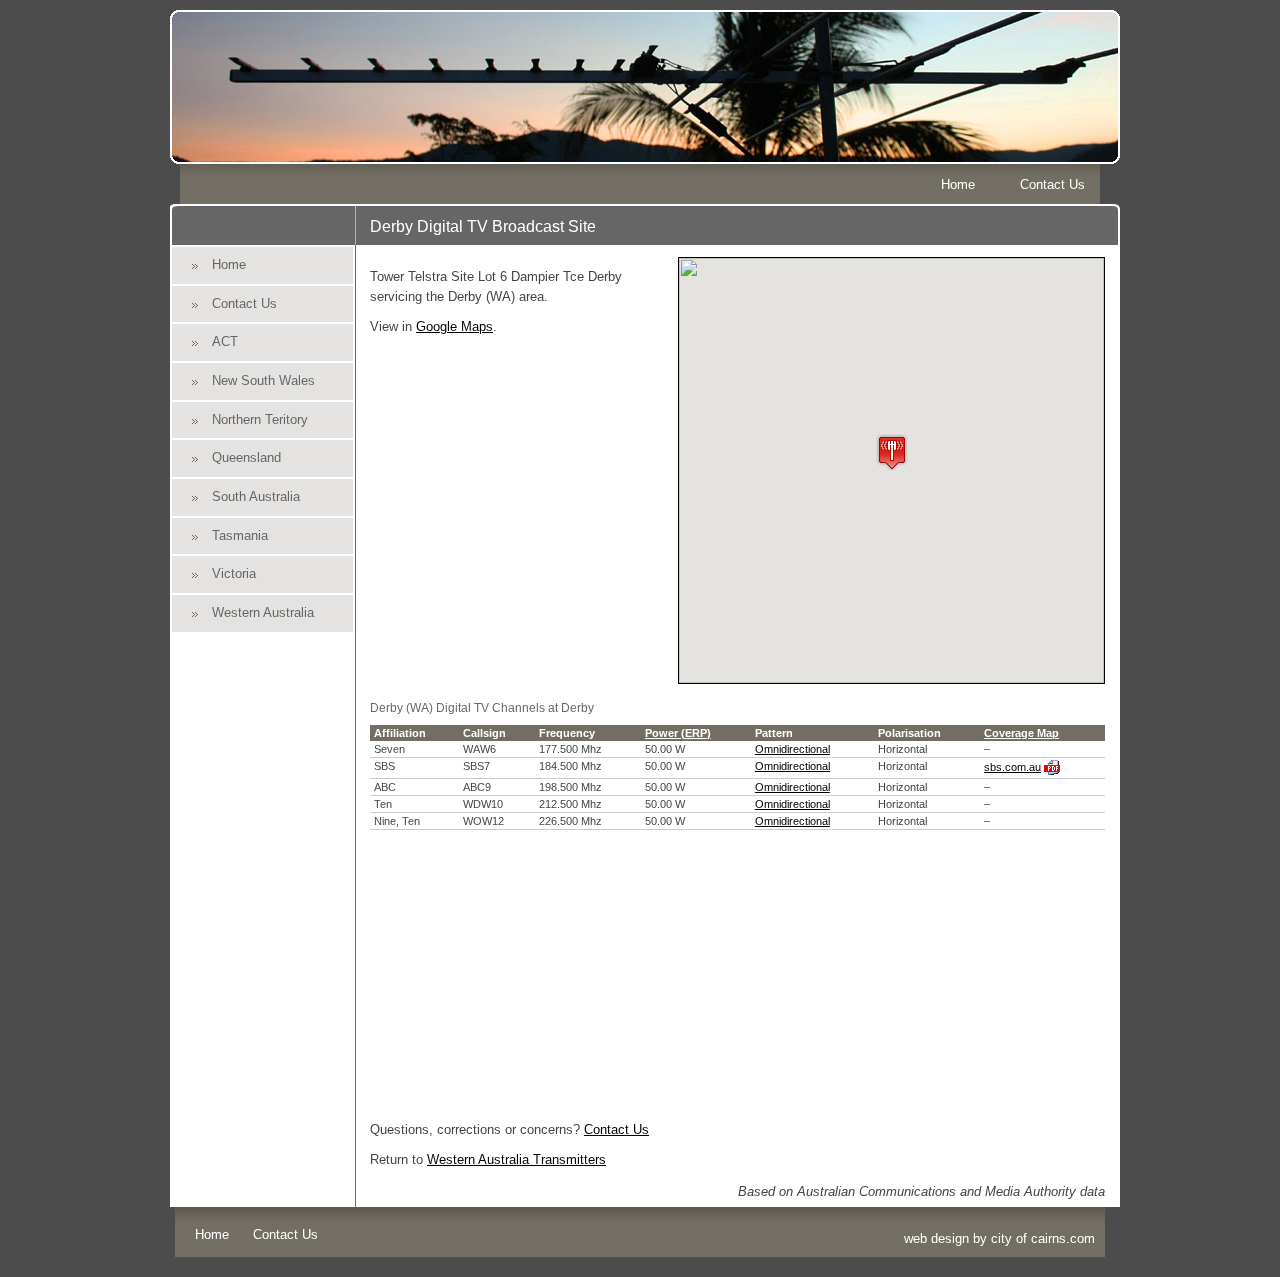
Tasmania (240, 535)
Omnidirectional (792, 749)
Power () (678, 733)
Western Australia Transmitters (516, 1159)
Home (958, 184)
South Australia (256, 496)
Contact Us (1052, 184)
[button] (892, 452)
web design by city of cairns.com (999, 1238)
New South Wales (263, 380)
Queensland (246, 457)
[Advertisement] (737, 970)
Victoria (234, 573)
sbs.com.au (1012, 767)
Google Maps (454, 326)
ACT (225, 341)
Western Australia (263, 612)
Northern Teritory (260, 419)
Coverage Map (1021, 733)
